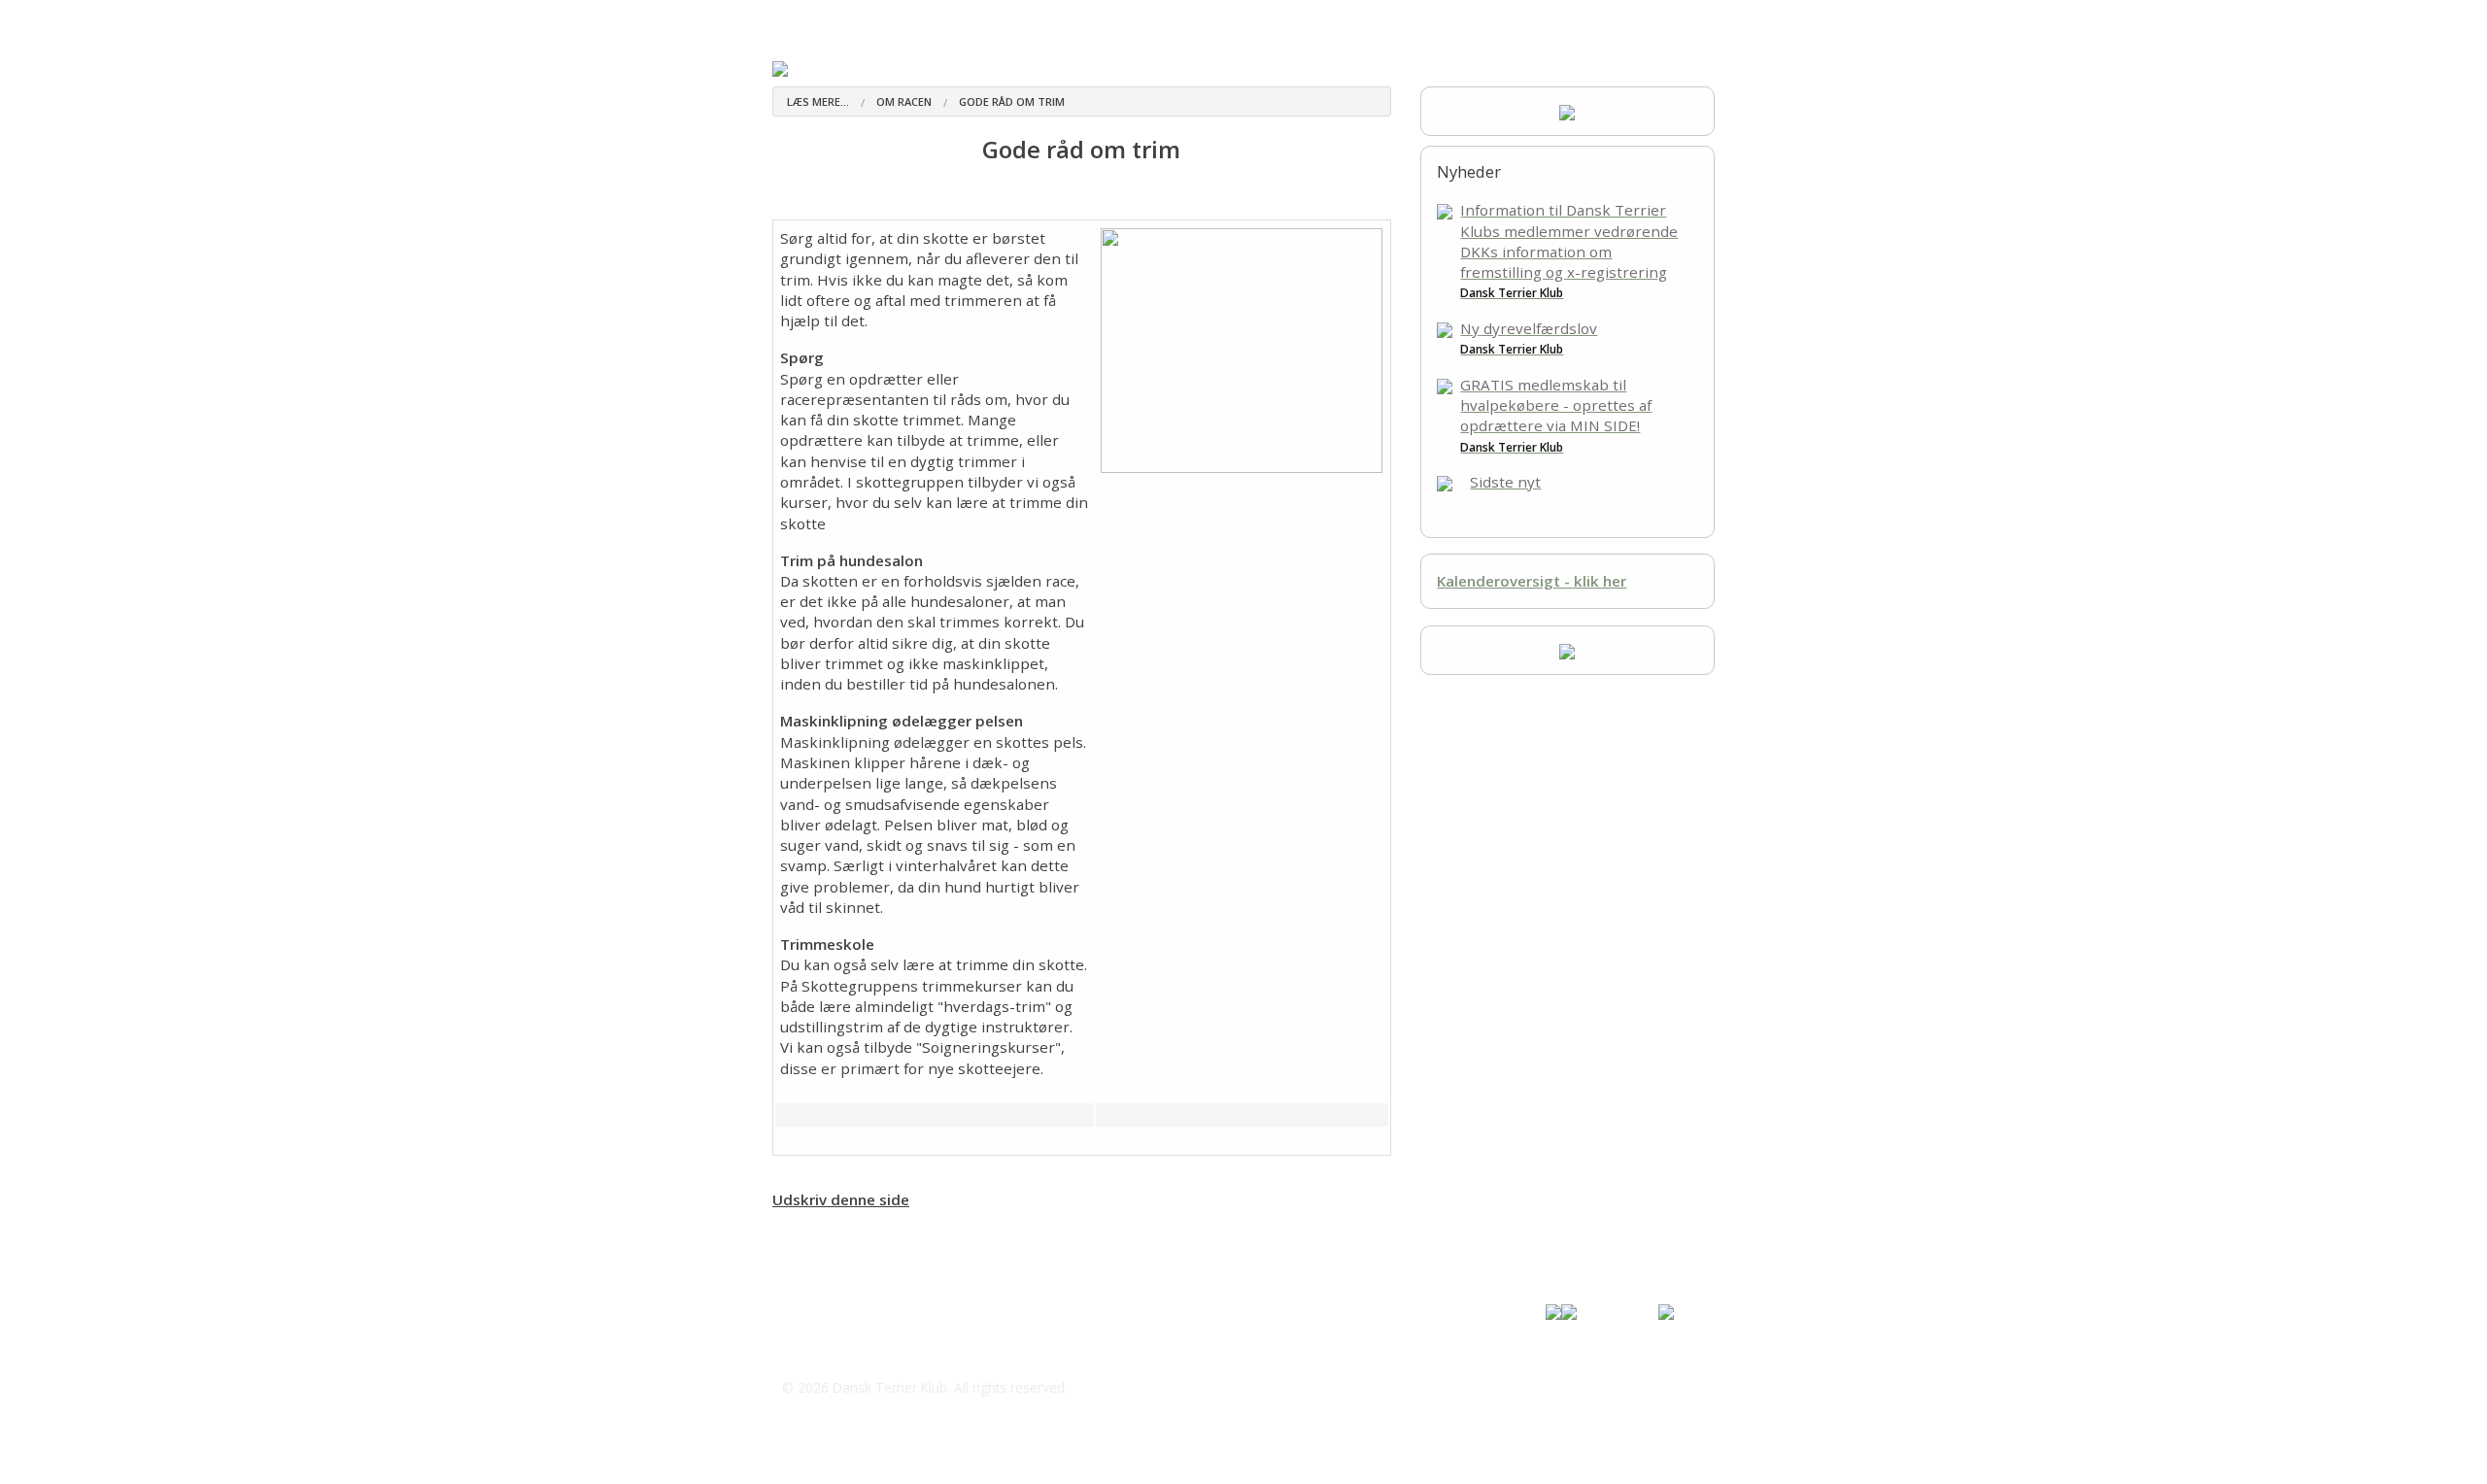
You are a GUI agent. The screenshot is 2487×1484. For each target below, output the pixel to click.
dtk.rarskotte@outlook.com (900, 1349)
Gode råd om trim (1012, 101)
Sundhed (1118, 19)
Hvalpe (1045, 19)
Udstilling (1309, 19)
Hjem (789, 19)
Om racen (867, 19)
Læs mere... (818, 101)
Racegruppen (1211, 19)
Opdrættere (958, 19)
